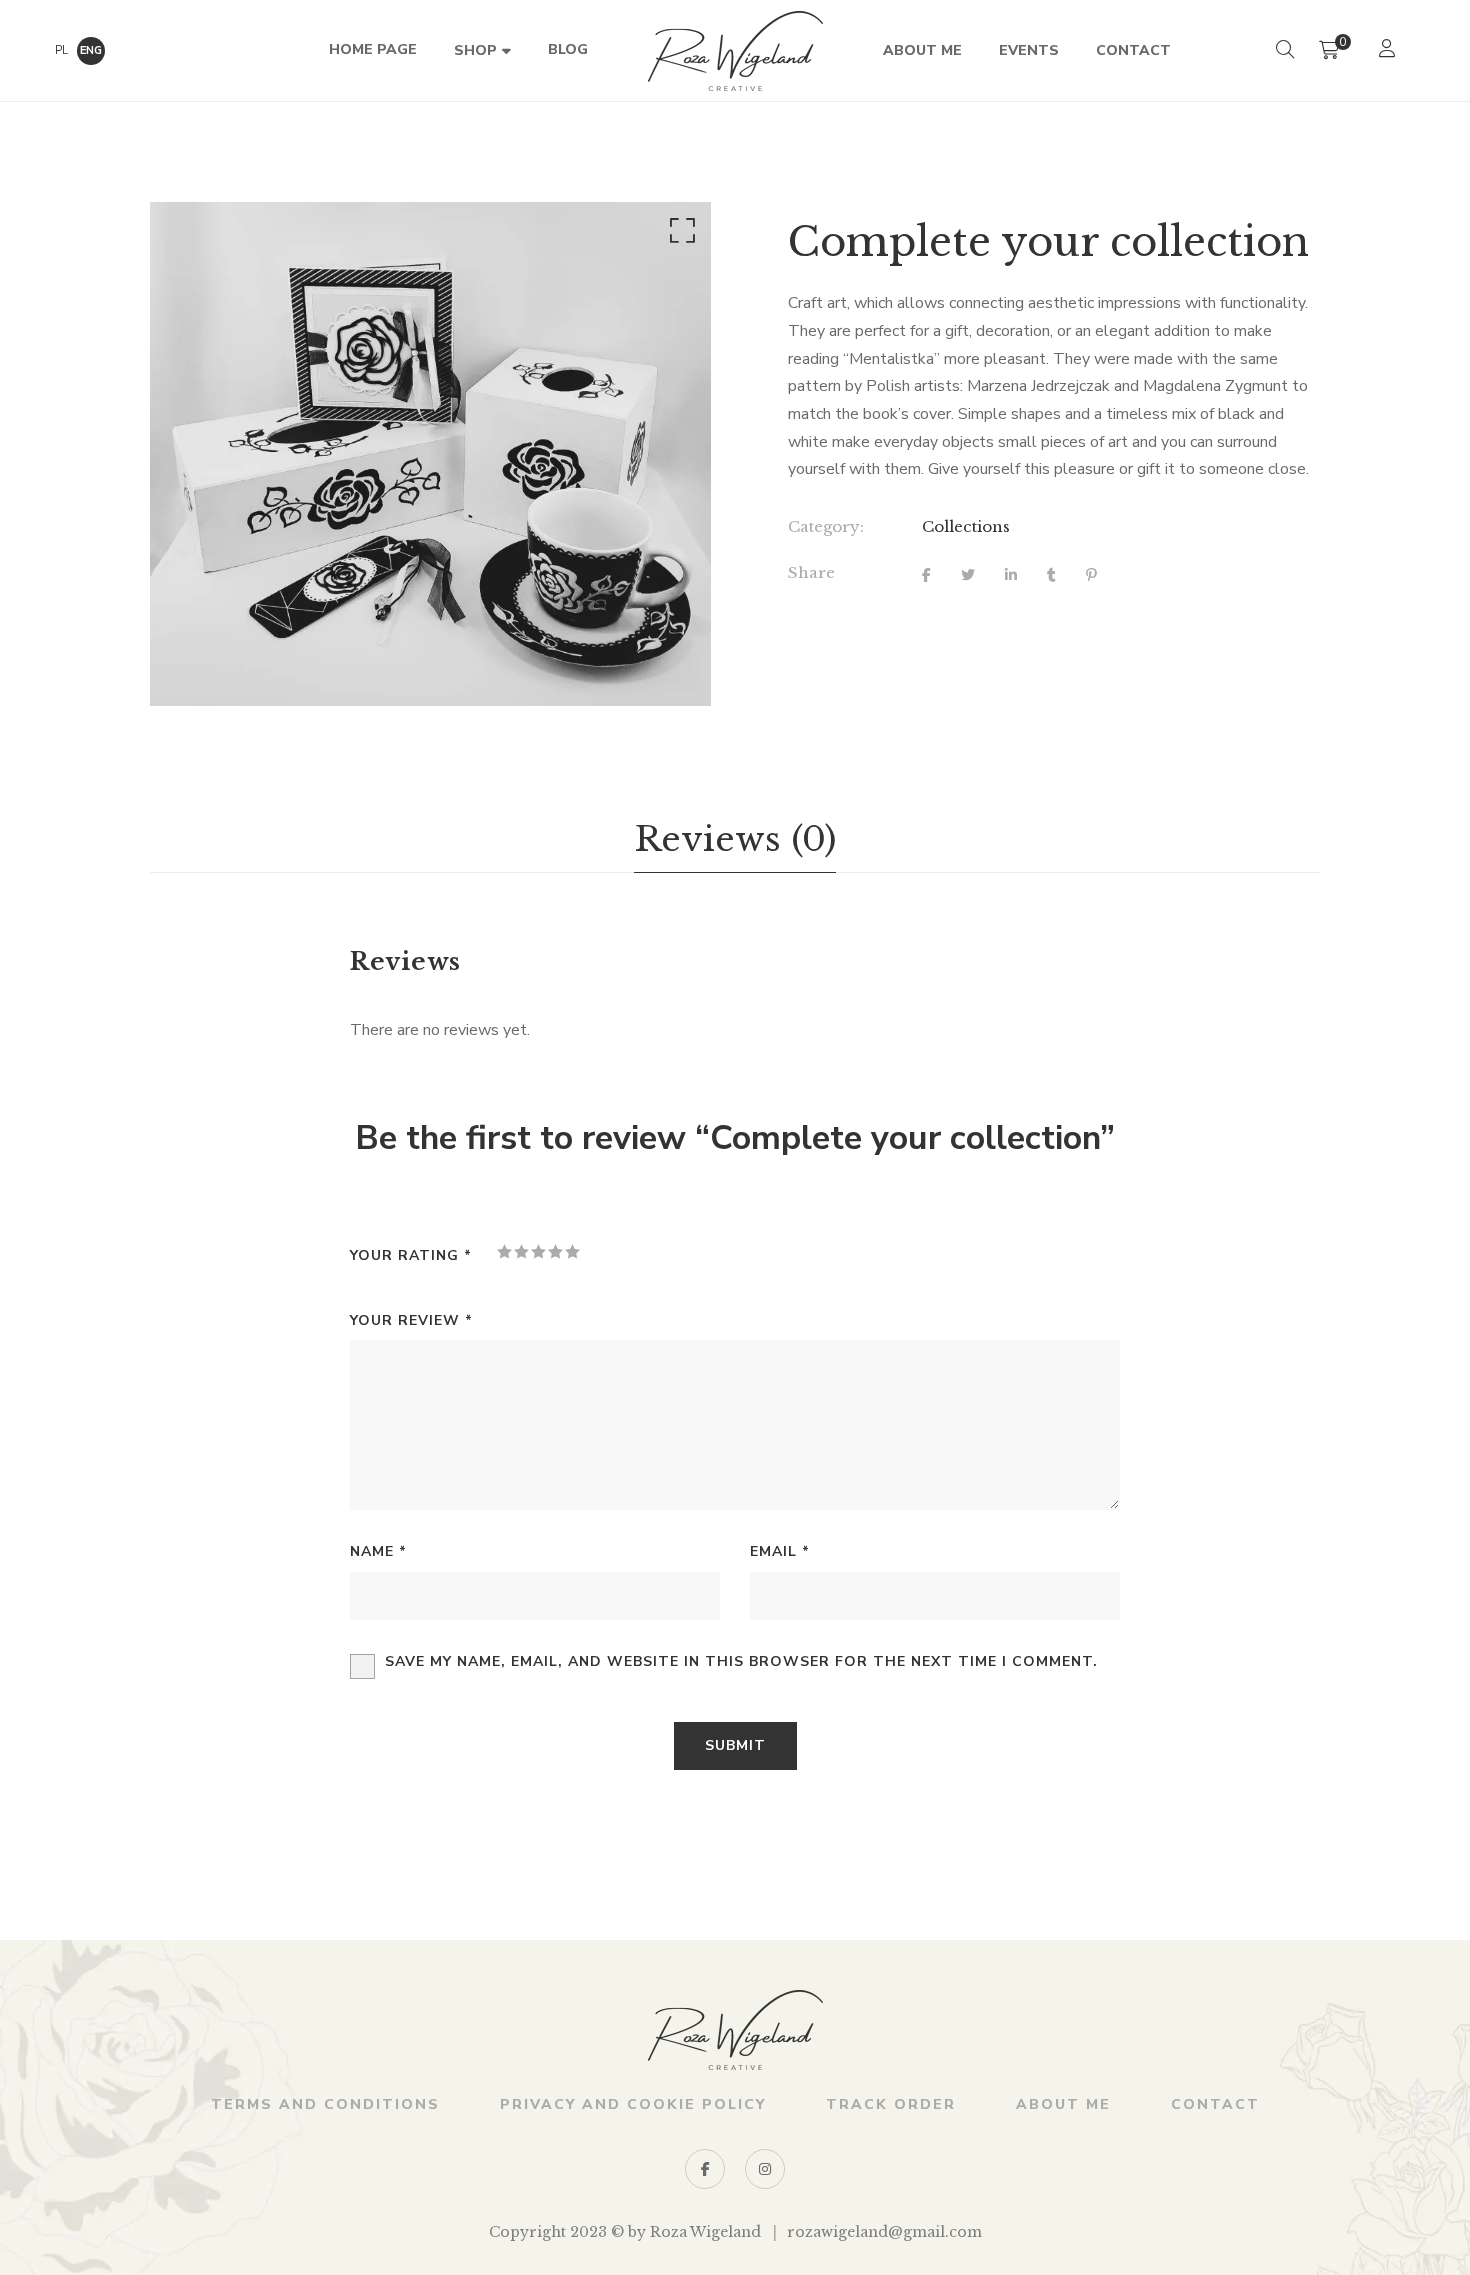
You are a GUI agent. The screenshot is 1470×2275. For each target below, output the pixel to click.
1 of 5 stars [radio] (504, 1251)
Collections (966, 526)
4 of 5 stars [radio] (555, 1251)
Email (780, 1551)
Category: (826, 526)
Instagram (765, 2169)
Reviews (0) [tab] (735, 839)
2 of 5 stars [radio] (521, 1251)
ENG (91, 50)
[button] (679, 235)
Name (378, 1551)
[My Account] (1389, 50)
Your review (411, 1320)
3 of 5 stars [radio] (538, 1251)
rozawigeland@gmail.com (884, 2232)
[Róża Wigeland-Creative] (735, 51)
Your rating (411, 1255)
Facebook (705, 2169)
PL (61, 50)
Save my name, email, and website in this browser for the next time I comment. (741, 1661)
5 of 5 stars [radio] (572, 1251)
